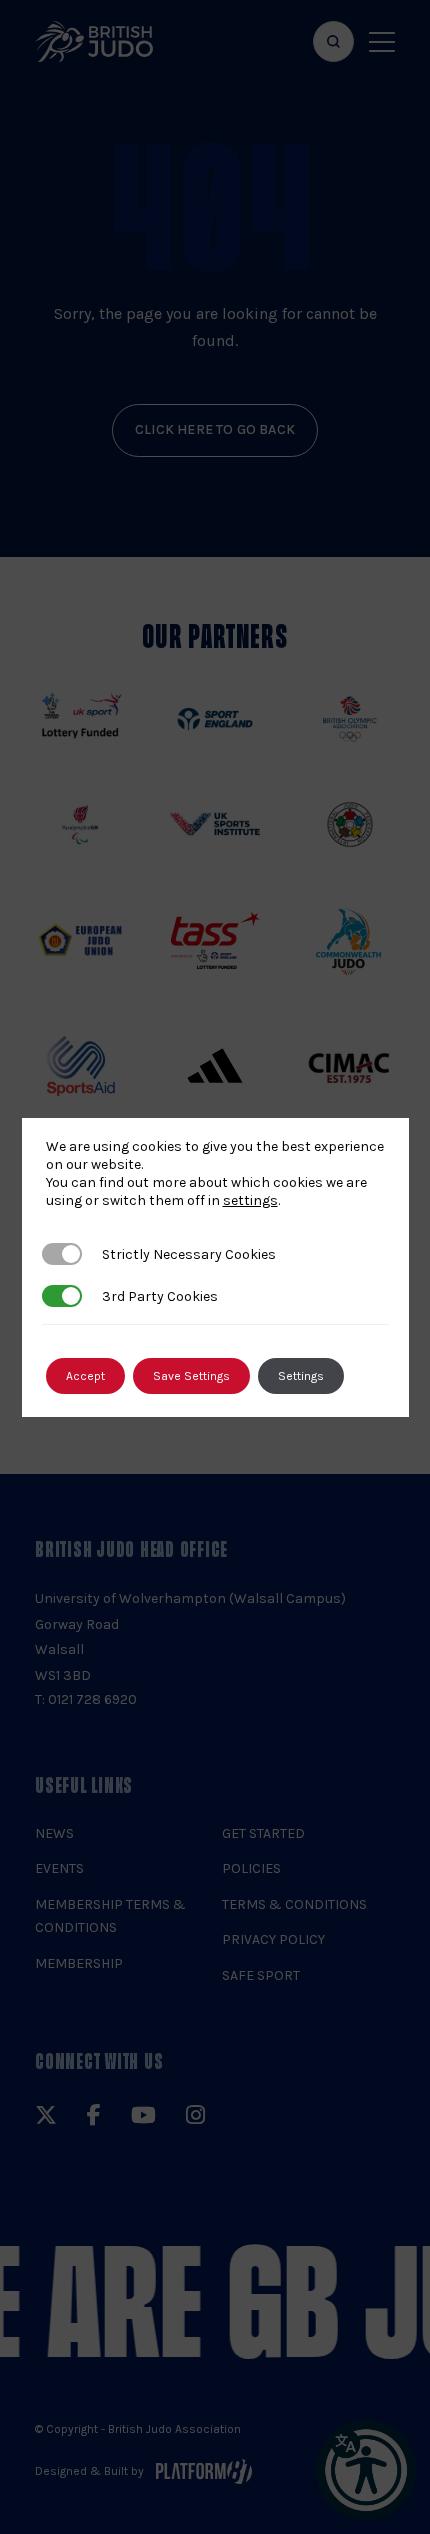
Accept (85, 1376)
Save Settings (191, 1376)
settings (250, 1200)
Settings (301, 1376)
